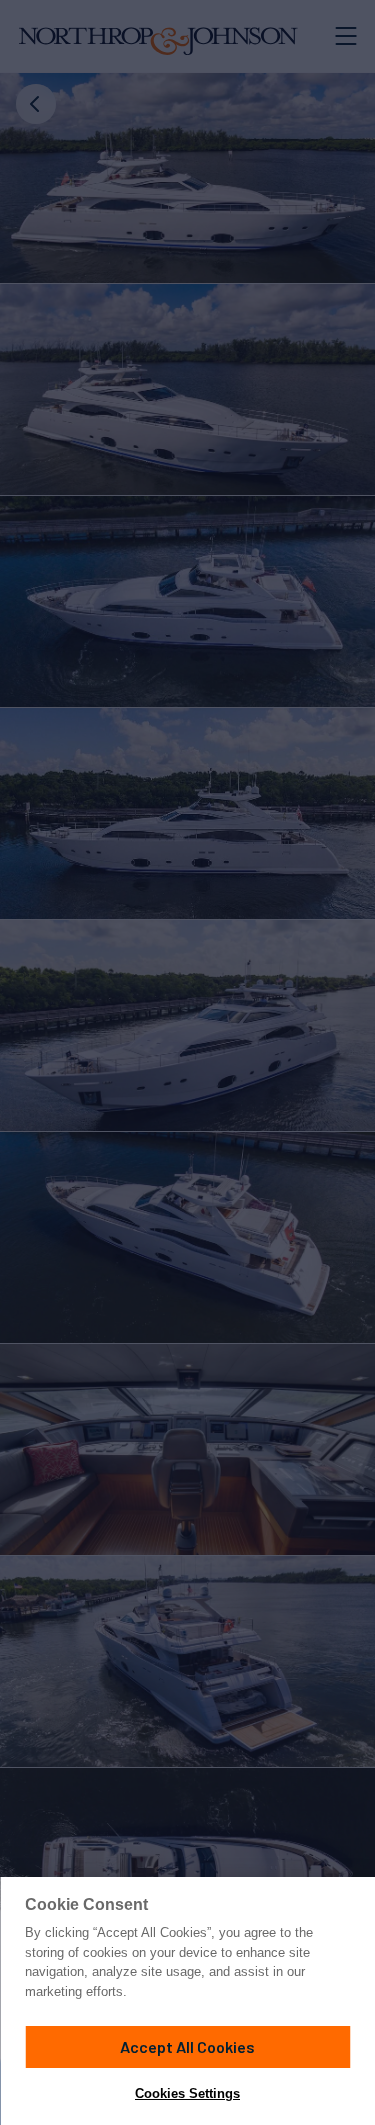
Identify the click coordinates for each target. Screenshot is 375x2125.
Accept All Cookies (187, 2046)
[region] (187, 2001)
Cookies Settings (187, 2093)
